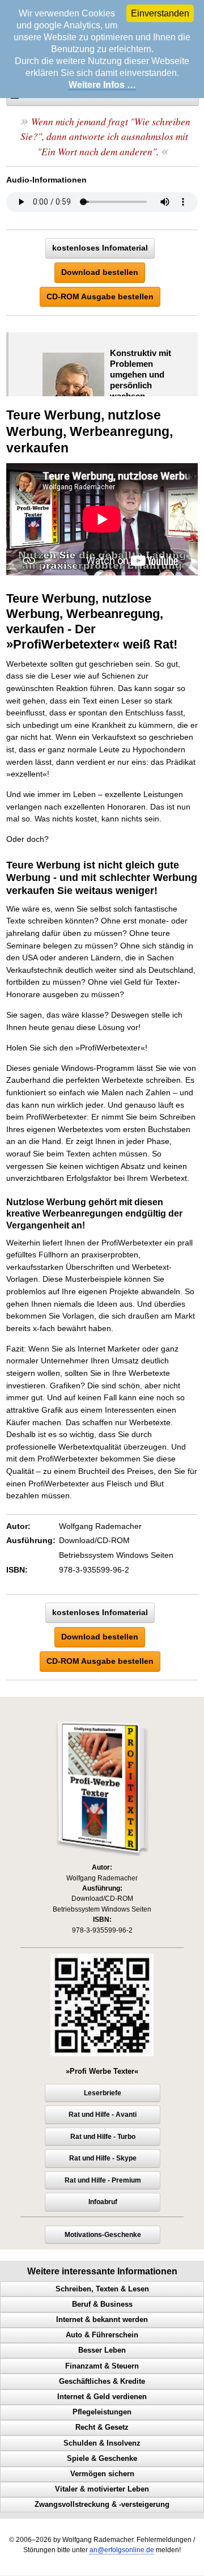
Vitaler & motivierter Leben (102, 2489)
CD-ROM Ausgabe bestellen (100, 296)
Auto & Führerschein (102, 2335)
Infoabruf (103, 2202)
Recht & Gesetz (102, 2427)
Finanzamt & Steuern (102, 2366)
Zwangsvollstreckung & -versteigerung (102, 2505)
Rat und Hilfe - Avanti (103, 2115)
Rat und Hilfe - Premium (103, 2180)
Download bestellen (100, 272)
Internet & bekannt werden (102, 2320)
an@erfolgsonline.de (122, 2550)
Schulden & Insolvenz (102, 2443)
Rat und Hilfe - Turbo (103, 2137)
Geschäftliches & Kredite (102, 2382)
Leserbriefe (103, 2093)
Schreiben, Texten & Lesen (102, 2289)
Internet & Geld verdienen (102, 2397)
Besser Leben (102, 2350)
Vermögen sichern (102, 2474)
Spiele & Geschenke (102, 2459)
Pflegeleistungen (102, 2412)
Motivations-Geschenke (103, 2235)
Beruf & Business (102, 2304)
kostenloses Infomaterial (100, 248)
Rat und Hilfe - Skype (103, 2158)
